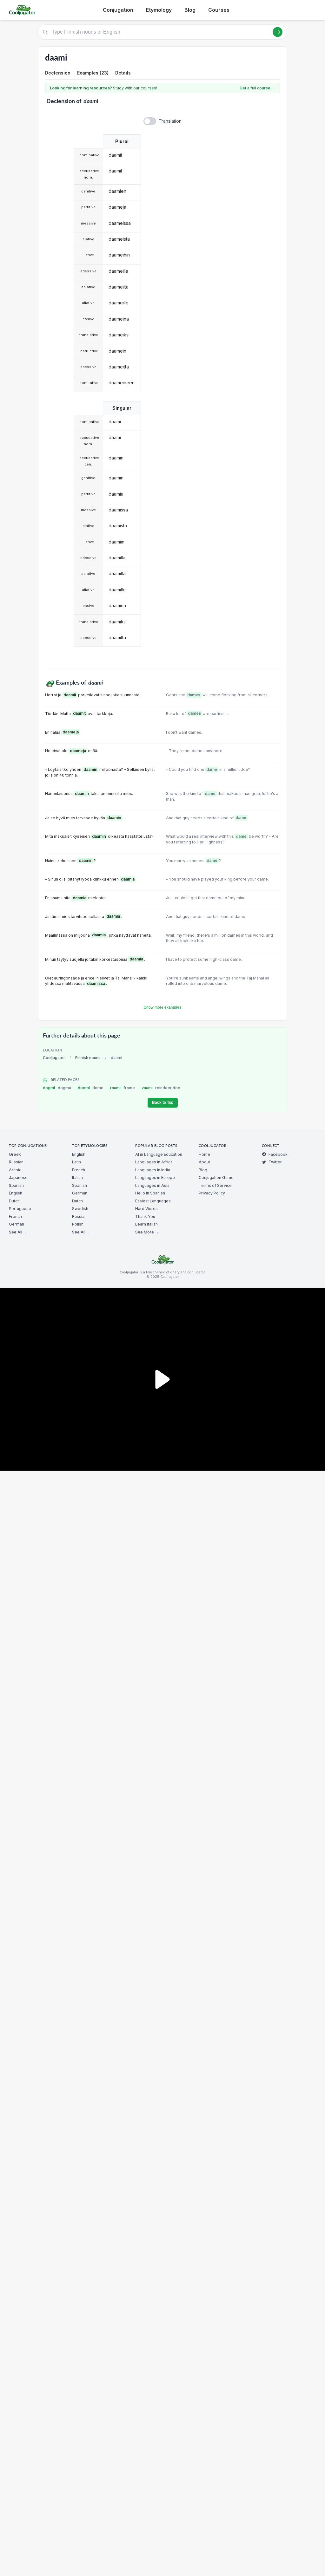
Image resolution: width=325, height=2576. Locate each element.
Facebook (278, 1154)
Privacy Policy (212, 1193)
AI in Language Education (159, 1154)
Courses (219, 10)
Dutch (14, 1201)
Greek (15, 1154)
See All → (18, 1232)
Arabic (15, 1170)
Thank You (145, 1216)
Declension (58, 73)
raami (123, 1088)
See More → (147, 1232)
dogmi (57, 1088)
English (16, 1193)
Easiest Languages (153, 1201)
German (17, 1224)
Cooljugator (54, 1058)
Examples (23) (93, 73)
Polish (78, 1224)
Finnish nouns (88, 1058)
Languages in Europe (155, 1177)
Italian (77, 1177)
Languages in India (153, 1170)
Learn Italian (146, 1224)
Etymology (159, 10)
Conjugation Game (216, 1177)
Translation (170, 121)
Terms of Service (215, 1185)
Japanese (18, 1177)
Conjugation (118, 10)
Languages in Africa (154, 1162)
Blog (190, 10)
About (204, 1162)
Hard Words (146, 1209)
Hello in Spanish (150, 1193)
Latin (76, 1162)
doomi (91, 1088)
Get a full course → (257, 88)
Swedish (80, 1209)
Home (204, 1154)
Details (123, 73)
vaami (161, 1088)
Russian (16, 1162)
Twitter (275, 1162)
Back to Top (163, 1103)
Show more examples (162, 1007)
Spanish (16, 1185)
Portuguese (20, 1209)
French (15, 1216)
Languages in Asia (152, 1185)
